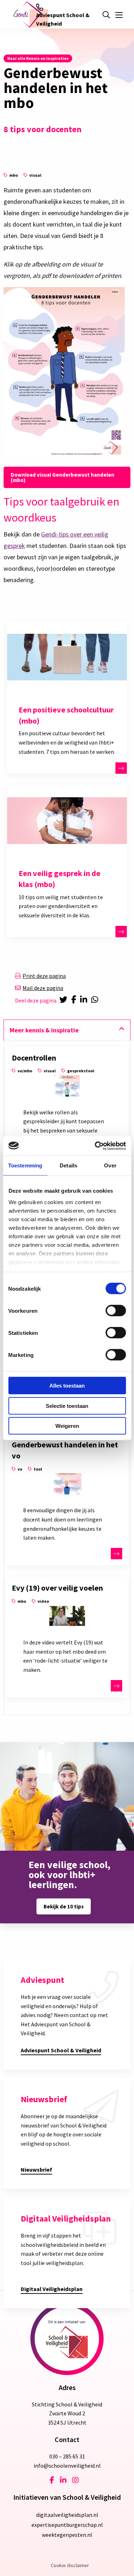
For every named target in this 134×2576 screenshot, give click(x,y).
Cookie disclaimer (70, 2565)
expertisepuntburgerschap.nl (67, 2525)
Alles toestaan (67, 1386)
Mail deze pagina (43, 988)
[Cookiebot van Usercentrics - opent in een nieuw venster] (95, 1146)
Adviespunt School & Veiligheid (63, 19)
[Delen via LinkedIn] (85, 1000)
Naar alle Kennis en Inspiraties (38, 58)
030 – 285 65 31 (67, 2456)
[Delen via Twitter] (64, 1000)
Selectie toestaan (67, 1406)
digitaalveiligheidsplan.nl (67, 2515)
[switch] (116, 1311)
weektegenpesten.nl (67, 2535)
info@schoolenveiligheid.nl (67, 2466)
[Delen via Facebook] (75, 1000)
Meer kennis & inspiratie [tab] (44, 1030)
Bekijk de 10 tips (64, 1906)
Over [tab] (110, 1165)
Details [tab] (68, 1165)
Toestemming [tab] (25, 1165)
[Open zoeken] (106, 15)
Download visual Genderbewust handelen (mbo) (63, 477)
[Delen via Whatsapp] (96, 1000)
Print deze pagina (44, 976)
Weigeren (67, 1426)
